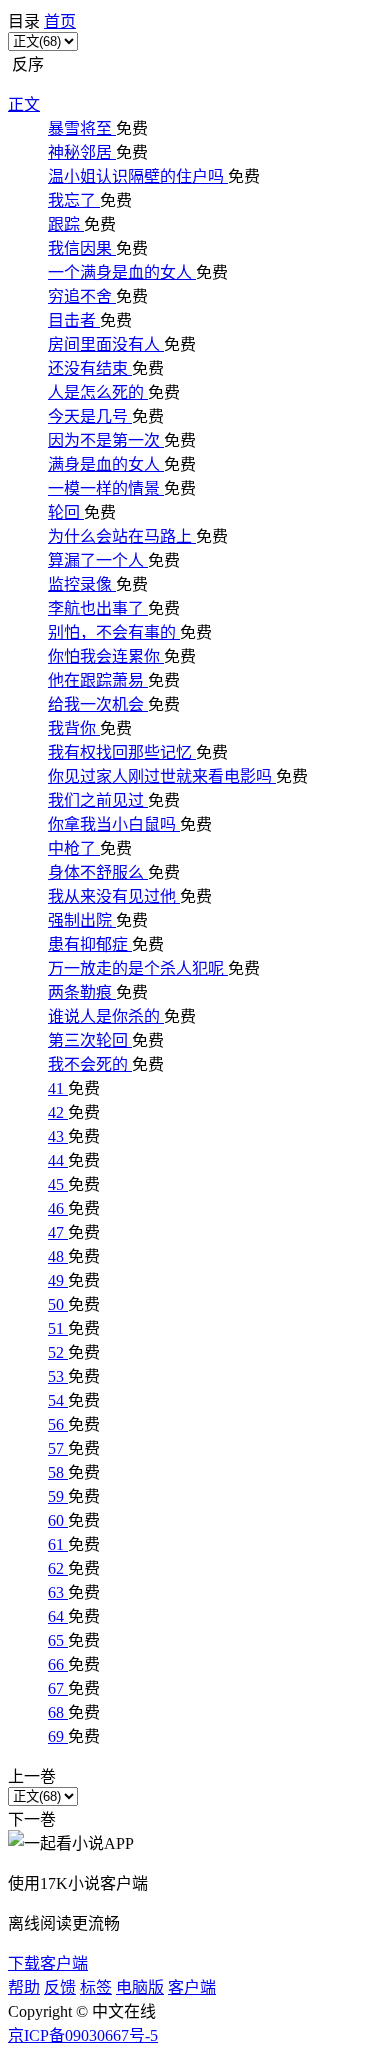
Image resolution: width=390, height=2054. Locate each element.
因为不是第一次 (106, 440)
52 (58, 1352)
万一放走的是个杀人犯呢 (138, 968)
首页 (60, 21)
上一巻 (32, 1776)
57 (58, 1448)
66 (58, 1664)
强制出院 (82, 920)
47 (58, 1232)
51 (58, 1328)
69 (58, 1736)
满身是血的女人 (106, 464)
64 (58, 1616)
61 (58, 1544)
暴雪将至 (82, 128)
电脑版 (140, 1987)
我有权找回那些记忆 (122, 752)
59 (58, 1496)
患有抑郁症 (90, 944)
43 (58, 1136)
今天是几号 (90, 416)
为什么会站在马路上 (122, 536)
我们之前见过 (98, 800)
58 (58, 1472)
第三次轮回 (90, 1040)
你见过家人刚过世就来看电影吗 (162, 776)
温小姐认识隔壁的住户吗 (138, 176)
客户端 (192, 1987)
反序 (26, 64)
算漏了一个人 (98, 560)
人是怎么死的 (98, 392)
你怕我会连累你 (106, 656)
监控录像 (82, 584)
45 (58, 1184)
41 (58, 1088)
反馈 (60, 1987)
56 (58, 1424)
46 (58, 1208)
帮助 (24, 1987)
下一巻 (32, 1819)
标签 (96, 1987)
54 (58, 1400)
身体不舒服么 (98, 872)
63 (58, 1592)
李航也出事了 (98, 608)
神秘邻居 (82, 152)
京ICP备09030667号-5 (83, 2035)
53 (58, 1376)
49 (58, 1280)
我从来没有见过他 (114, 896)
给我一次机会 (98, 704)
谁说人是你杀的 (106, 1016)
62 (58, 1568)
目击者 (74, 320)
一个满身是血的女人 (122, 272)
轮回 (66, 512)
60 (58, 1520)
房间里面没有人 (106, 344)
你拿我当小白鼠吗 (114, 824)
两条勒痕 (82, 992)
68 (58, 1712)
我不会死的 (90, 1064)
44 (58, 1160)
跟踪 (66, 224)
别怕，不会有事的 (114, 632)
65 (58, 1640)
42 (58, 1112)
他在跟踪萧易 (98, 680)
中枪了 (74, 848)
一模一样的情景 (106, 488)
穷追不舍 (82, 296)
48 (58, 1256)
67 (58, 1688)
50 (58, 1304)
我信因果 (82, 248)
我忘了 (74, 200)
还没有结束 (90, 368)
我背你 (74, 728)
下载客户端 (48, 1963)
